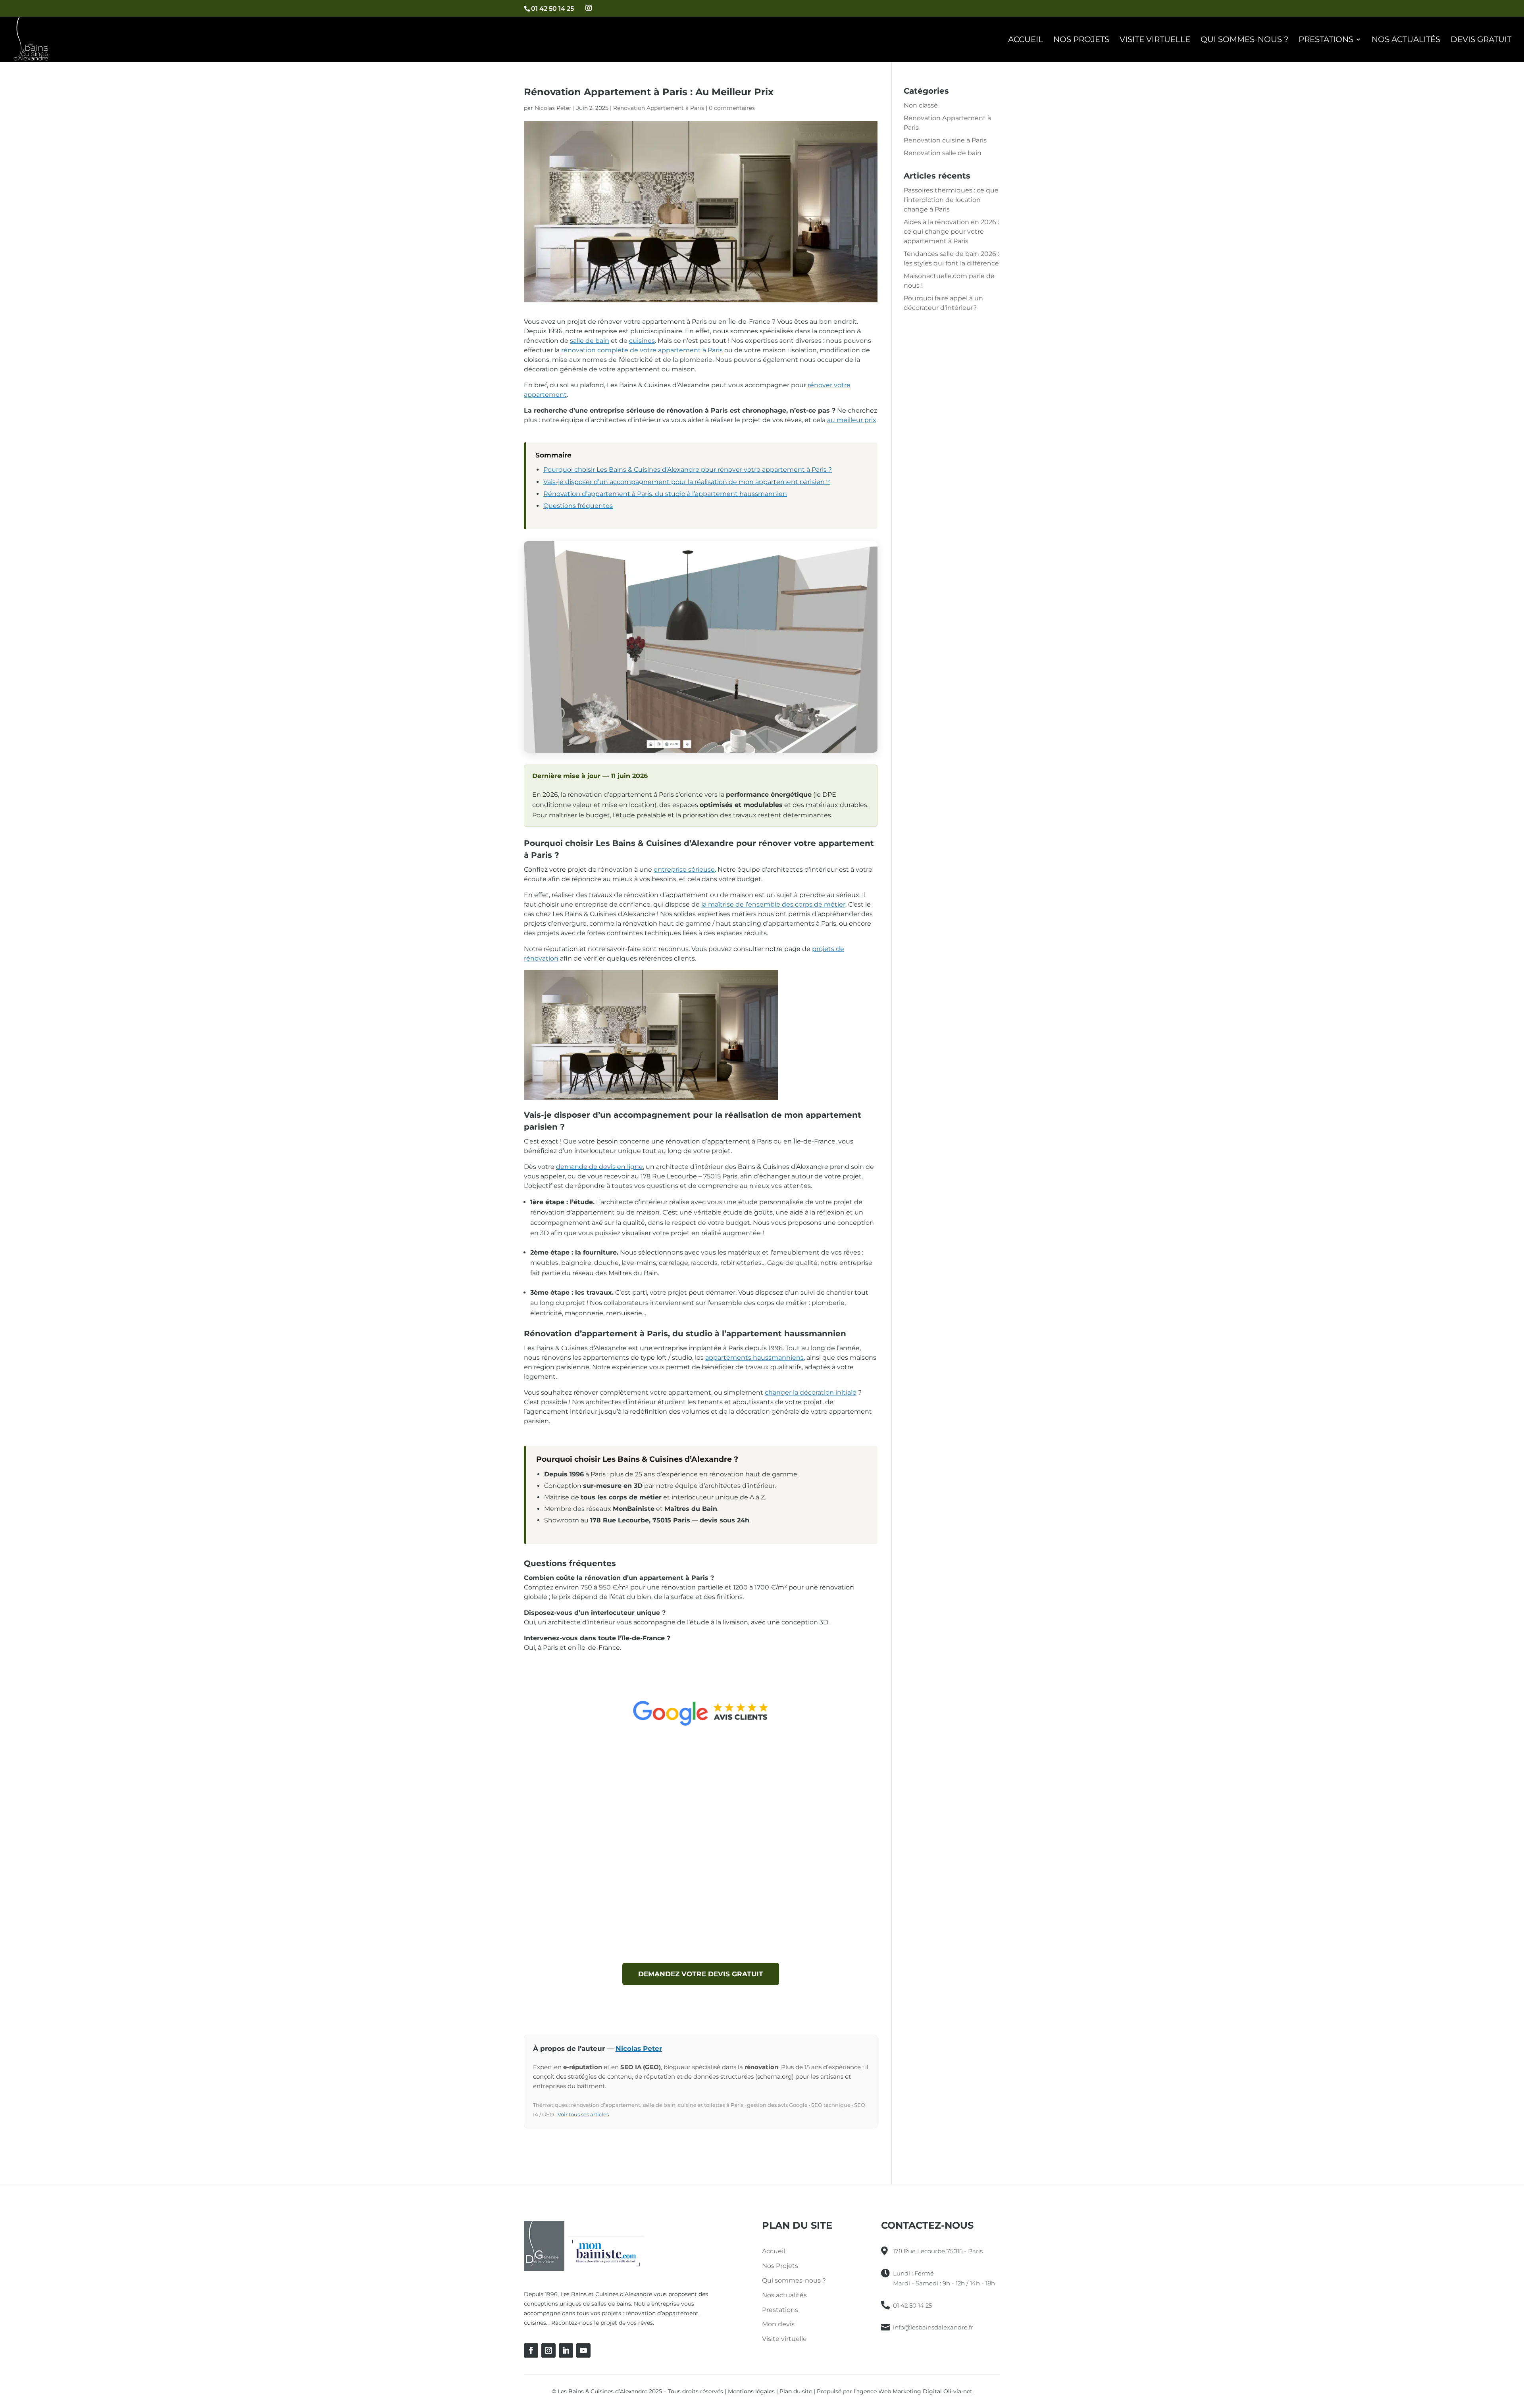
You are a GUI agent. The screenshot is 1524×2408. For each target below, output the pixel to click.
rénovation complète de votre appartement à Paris (642, 350)
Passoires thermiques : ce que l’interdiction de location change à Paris (951, 200)
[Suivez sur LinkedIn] (566, 2350)
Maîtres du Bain (633, 1273)
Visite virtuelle (1155, 40)
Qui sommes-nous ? (1244, 40)
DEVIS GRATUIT (1481, 40)
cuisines (642, 341)
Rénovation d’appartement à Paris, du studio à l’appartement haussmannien (665, 494)
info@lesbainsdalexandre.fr (933, 2327)
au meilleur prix (852, 420)
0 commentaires (732, 108)
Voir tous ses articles (583, 2114)
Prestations (1326, 40)
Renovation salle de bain (943, 153)
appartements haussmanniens (754, 1358)
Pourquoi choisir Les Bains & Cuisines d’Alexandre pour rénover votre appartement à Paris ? (688, 470)
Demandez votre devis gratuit (701, 1974)
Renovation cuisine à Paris (945, 140)
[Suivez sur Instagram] (548, 2350)
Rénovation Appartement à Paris (659, 108)
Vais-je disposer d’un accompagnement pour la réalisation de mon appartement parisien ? (687, 482)
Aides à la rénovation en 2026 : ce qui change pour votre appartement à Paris (951, 232)
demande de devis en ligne (599, 1167)
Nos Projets (1081, 40)
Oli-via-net (957, 2391)
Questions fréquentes (578, 506)
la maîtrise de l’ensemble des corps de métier (773, 904)
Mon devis (778, 2324)
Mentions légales (751, 2391)
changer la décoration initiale (811, 1392)
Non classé (921, 105)
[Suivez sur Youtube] (583, 2350)
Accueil (1026, 40)
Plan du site (796, 2391)
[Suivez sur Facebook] (531, 2350)
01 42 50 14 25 (552, 9)
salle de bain (590, 341)
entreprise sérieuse (684, 870)
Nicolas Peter (553, 108)
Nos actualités (1406, 40)
